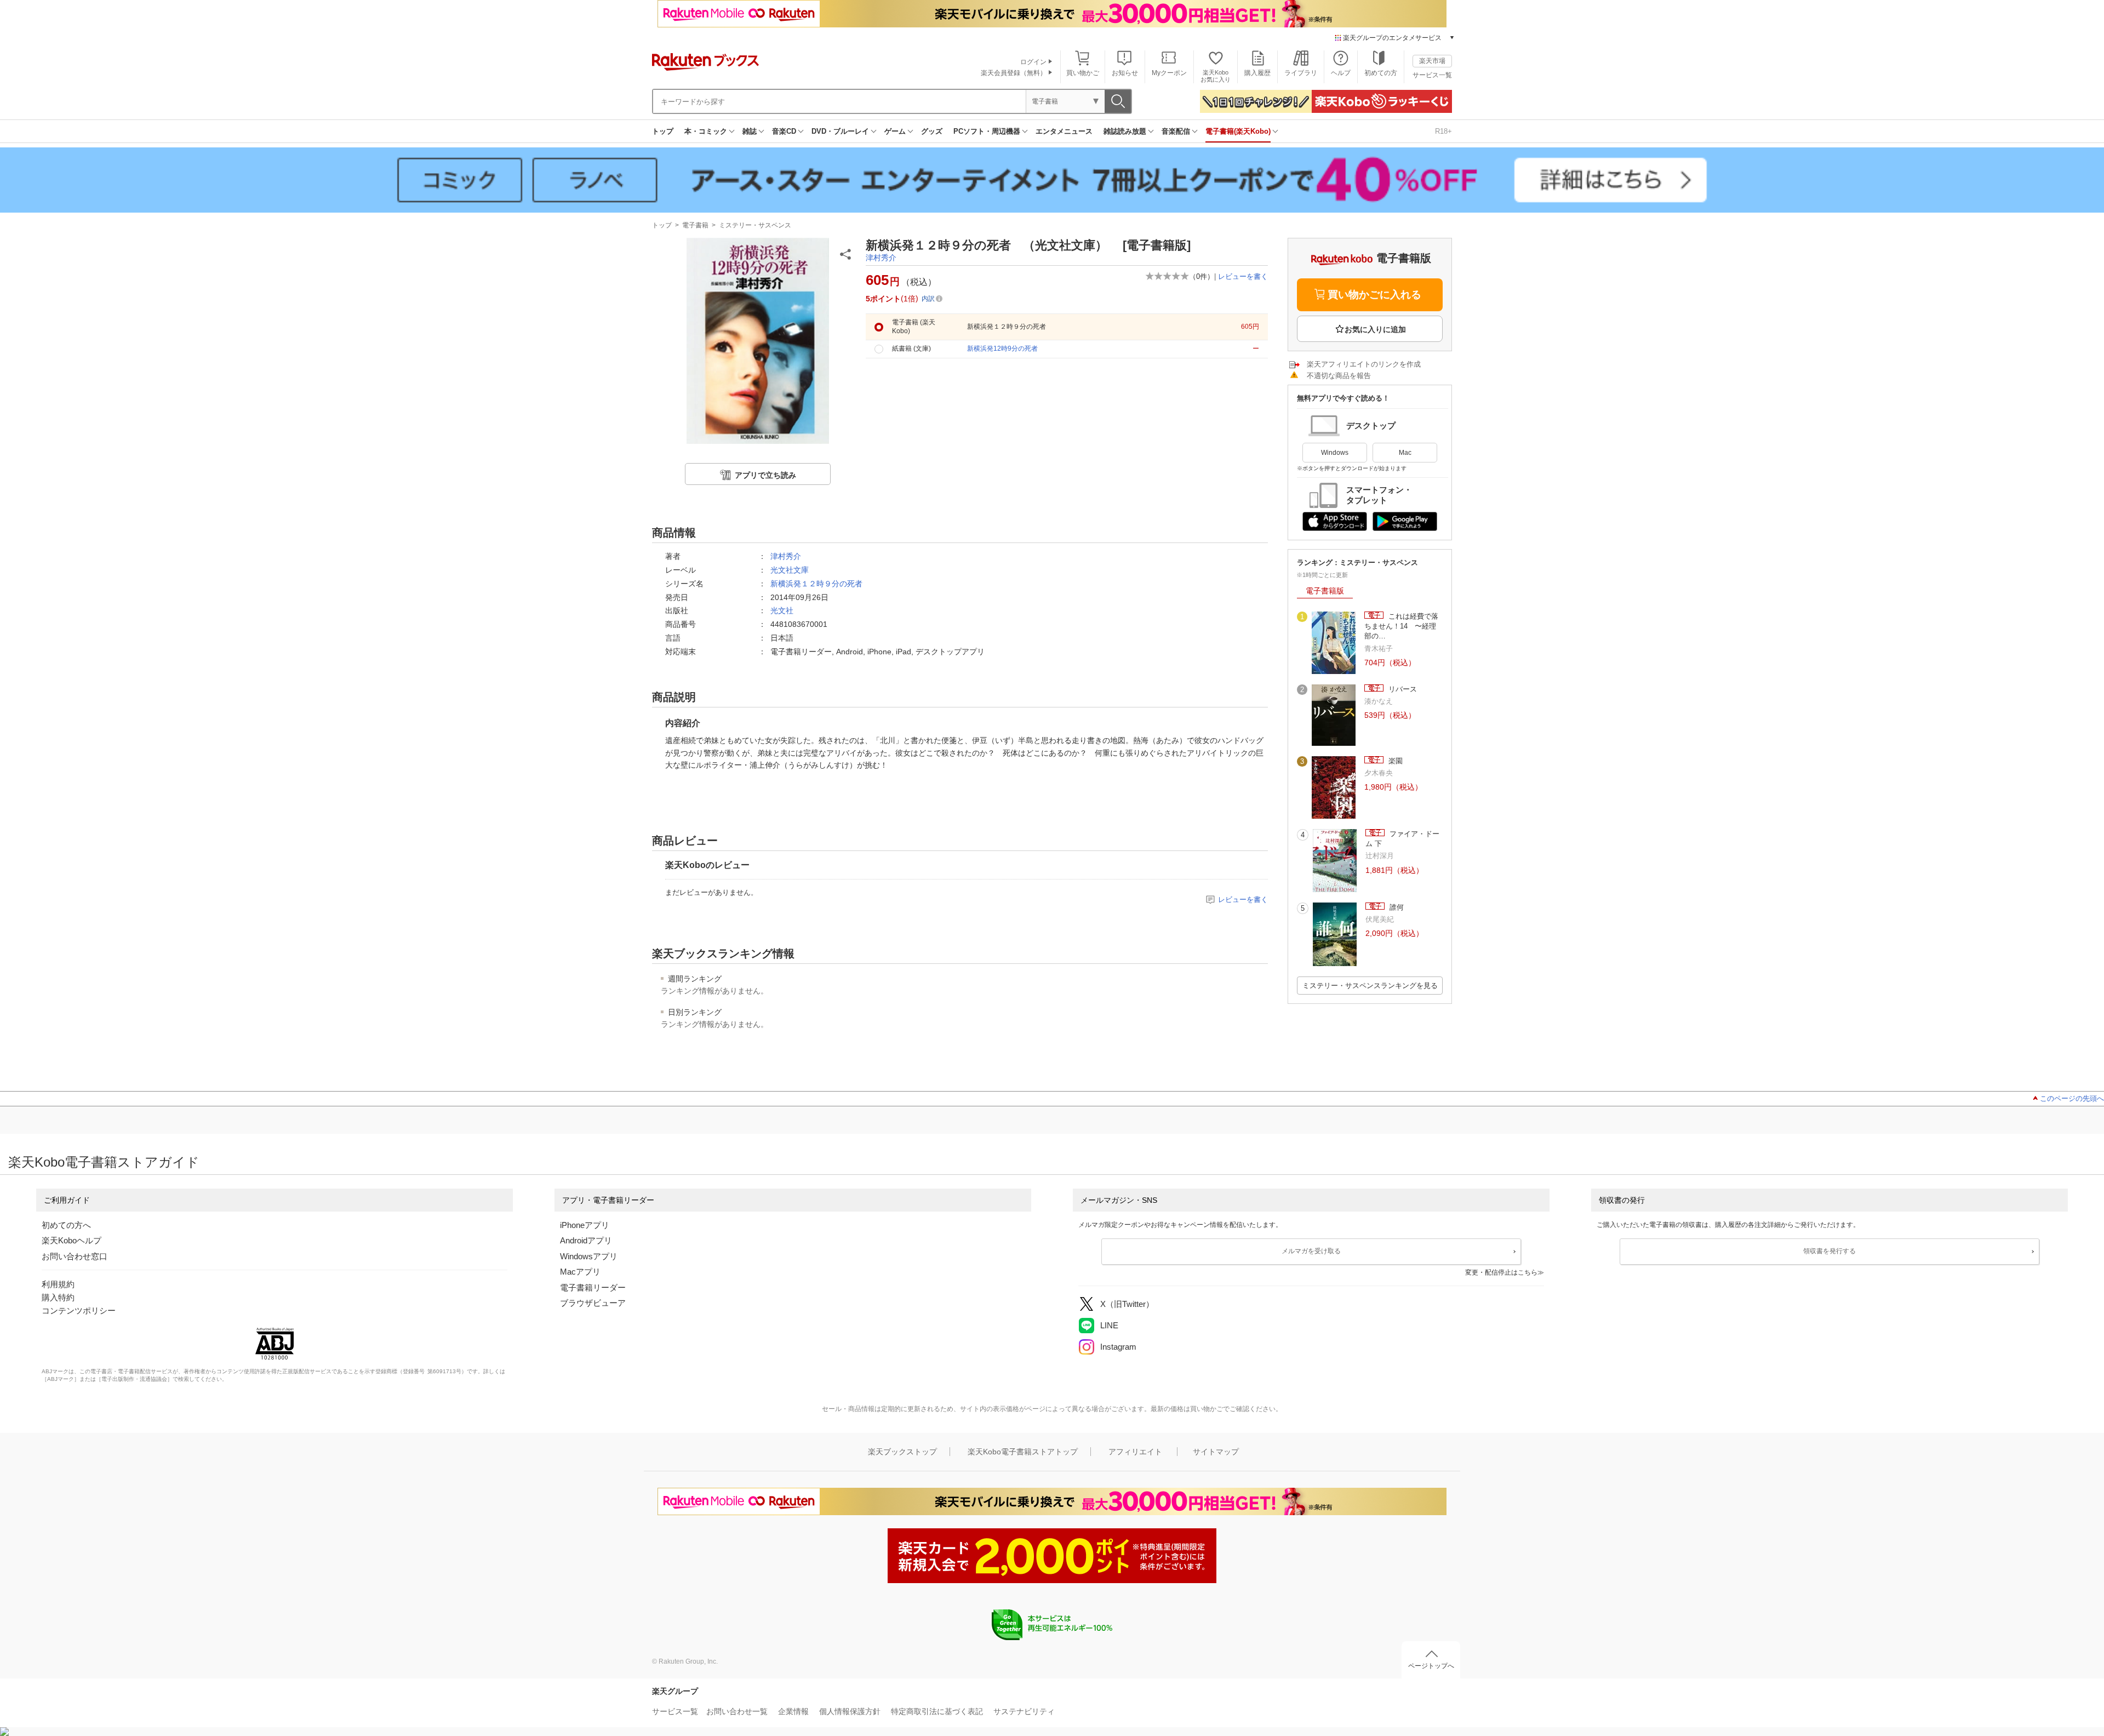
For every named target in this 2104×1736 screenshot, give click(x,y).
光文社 (782, 610)
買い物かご (1083, 73)
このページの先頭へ (2072, 1098)
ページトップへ (1431, 1666)
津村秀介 (881, 258)
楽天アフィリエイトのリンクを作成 (1364, 364)
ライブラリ (1301, 73)
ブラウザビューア (593, 1303)
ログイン (1033, 62)
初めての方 (1381, 73)
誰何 (1396, 907)
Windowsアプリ (589, 1256)
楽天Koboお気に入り (1216, 76)
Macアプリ (580, 1272)
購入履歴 (1257, 73)
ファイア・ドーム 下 (1402, 839)
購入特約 (58, 1297)
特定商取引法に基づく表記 (937, 1711)
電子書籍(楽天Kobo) (1238, 131)
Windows (1335, 453)
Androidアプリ (586, 1240)
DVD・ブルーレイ (840, 131)
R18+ (1443, 131)
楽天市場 (1432, 61)
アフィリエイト (1135, 1452)
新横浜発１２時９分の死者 (816, 584)
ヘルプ (1341, 73)
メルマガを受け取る (1311, 1251)
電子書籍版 (1325, 591)
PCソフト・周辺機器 (987, 131)
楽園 (1394, 761)
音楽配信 (1176, 131)
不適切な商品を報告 (1339, 376)
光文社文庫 (790, 570)
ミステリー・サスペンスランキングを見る (1370, 986)
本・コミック (706, 131)
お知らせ (1125, 73)
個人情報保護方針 (850, 1711)
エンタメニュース (1064, 131)
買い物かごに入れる (1374, 295)
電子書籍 (695, 225)
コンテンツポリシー (79, 1310)
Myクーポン (1169, 73)
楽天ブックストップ (902, 1452)
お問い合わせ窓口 (75, 1256)
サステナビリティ (1024, 1711)
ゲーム (895, 131)
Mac (1405, 453)
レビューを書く (1243, 276)
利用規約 (58, 1284)
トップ (663, 131)
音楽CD (784, 131)
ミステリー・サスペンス (755, 225)
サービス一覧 (1432, 75)
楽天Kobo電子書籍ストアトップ (1023, 1452)
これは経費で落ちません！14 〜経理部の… (1401, 626)
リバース (1402, 689)
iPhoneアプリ (585, 1225)
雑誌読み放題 (1125, 131)
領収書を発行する (1829, 1251)
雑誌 (750, 131)
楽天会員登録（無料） (1014, 73)
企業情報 (793, 1711)
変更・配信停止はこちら (1501, 1272)
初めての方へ (66, 1225)
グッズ (932, 131)
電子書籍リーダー (593, 1287)
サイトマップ (1216, 1452)
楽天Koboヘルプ (72, 1240)
